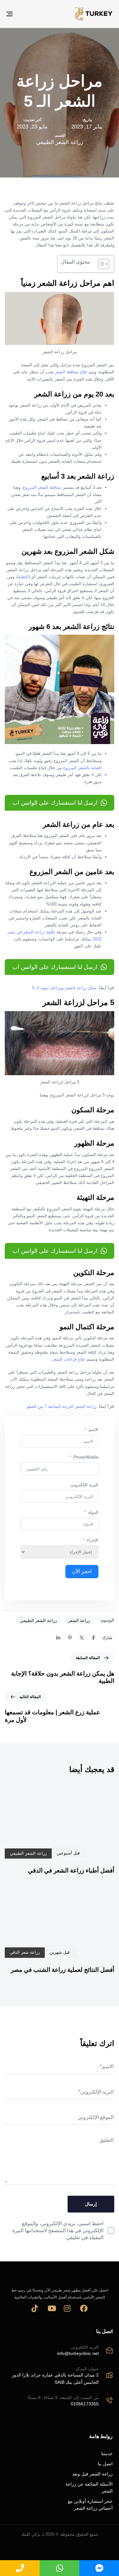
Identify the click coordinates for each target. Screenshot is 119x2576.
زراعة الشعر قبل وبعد (92, 2474)
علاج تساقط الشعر (71, 372)
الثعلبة (23, 577)
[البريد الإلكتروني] (60, 2351)
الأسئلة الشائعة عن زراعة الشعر (89, 2488)
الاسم (93, 1430)
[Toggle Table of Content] (100, 264)
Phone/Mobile (86, 1457)
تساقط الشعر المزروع (42, 487)
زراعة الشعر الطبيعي (60, 142)
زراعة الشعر (79, 1621)
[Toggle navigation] (24, 14)
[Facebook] (93, 1638)
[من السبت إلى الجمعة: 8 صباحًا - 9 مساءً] (60, 2402)
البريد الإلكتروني (84, 1485)
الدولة (93, 1512)
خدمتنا (107, 2454)
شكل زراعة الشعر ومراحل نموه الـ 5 (64, 988)
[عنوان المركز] (60, 2376)
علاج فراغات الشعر (69, 1359)
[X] (82, 1638)
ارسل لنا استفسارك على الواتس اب (55, 803)
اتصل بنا (105, 2464)
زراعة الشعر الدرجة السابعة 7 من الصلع (62, 1406)
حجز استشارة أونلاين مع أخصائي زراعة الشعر (90, 2505)
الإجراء (93, 1540)
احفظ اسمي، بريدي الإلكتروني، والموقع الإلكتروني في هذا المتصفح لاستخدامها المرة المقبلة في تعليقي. (58, 2230)
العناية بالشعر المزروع (82, 768)
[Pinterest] (70, 1638)
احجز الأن (82, 1571)
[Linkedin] (58, 1638)
